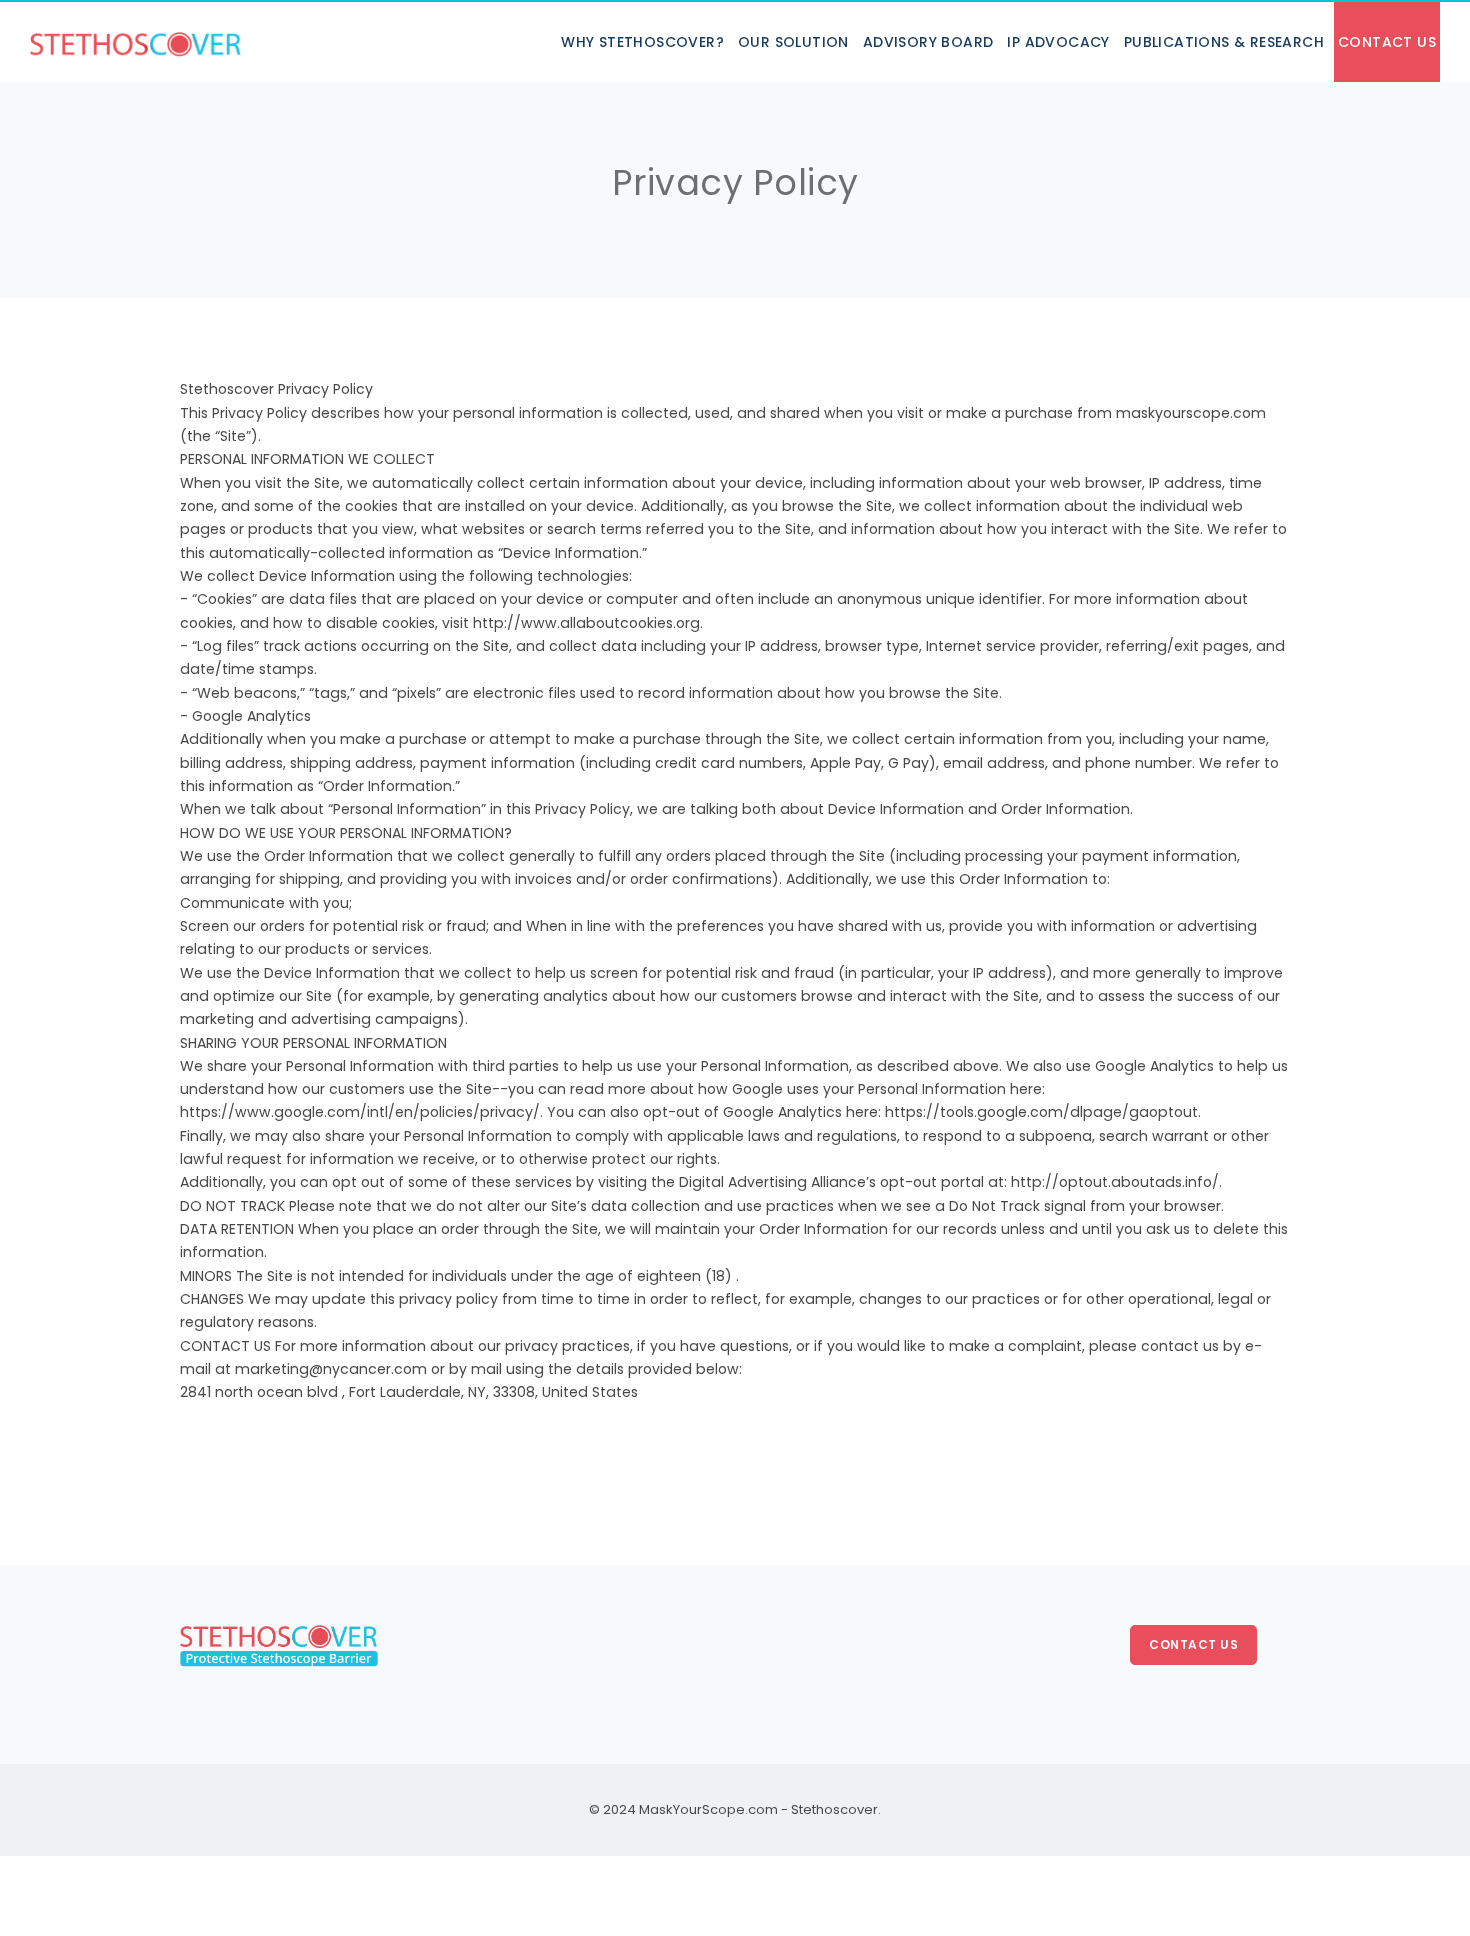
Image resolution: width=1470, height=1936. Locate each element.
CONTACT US (1387, 42)
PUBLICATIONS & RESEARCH (1224, 42)
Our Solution (793, 42)
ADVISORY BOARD (928, 42)
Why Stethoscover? (642, 42)
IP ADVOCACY (1058, 42)
